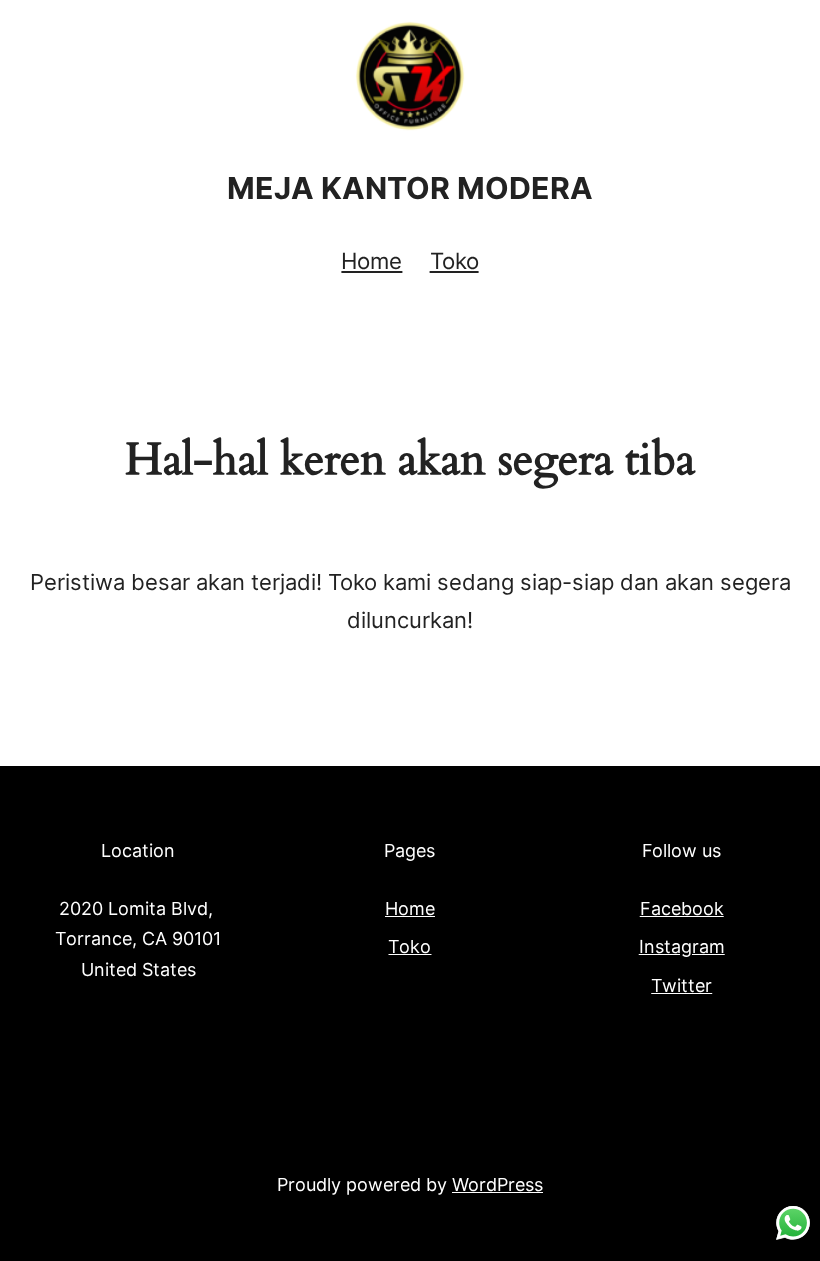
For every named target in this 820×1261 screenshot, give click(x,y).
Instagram (682, 946)
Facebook (682, 908)
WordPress (497, 1184)
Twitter (681, 985)
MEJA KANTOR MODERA (410, 188)
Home (371, 260)
